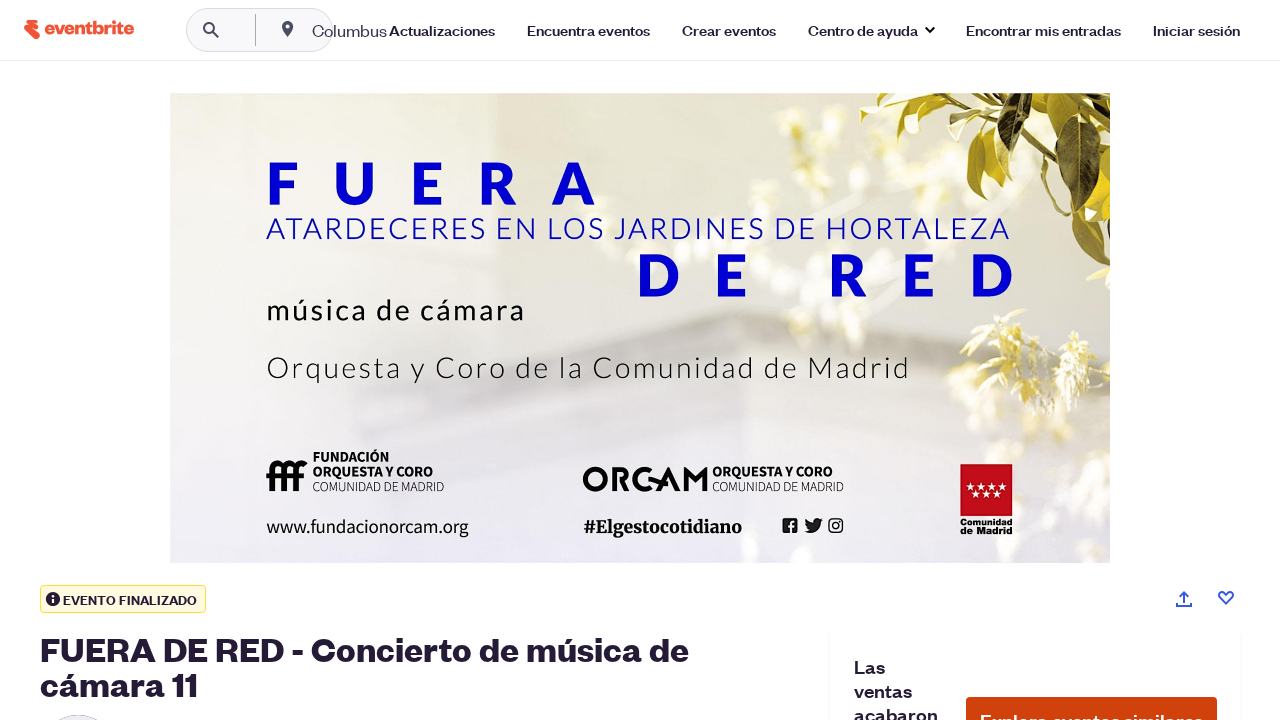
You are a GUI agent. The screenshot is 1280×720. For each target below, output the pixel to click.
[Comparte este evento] (1184, 599)
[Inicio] (79, 29)
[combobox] (413, 30)
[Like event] (1226, 598)
